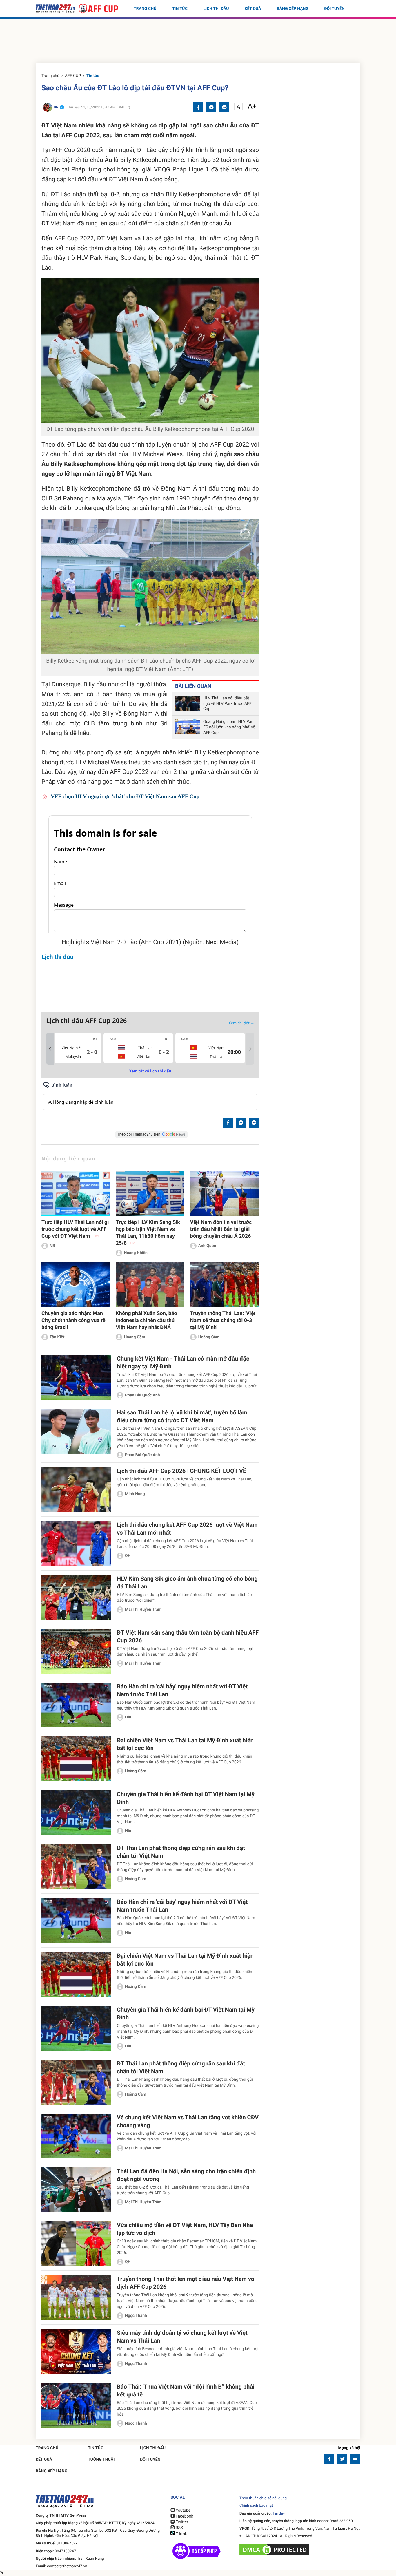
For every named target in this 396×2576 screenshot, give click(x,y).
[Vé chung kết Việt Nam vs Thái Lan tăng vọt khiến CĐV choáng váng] (76, 2136)
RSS (179, 2528)
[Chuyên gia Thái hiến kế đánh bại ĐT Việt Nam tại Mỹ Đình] (76, 1813)
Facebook (184, 2516)
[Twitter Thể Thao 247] (342, 2459)
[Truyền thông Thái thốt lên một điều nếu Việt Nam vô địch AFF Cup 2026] (76, 2298)
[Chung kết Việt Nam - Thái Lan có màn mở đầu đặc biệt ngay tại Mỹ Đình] (76, 1377)
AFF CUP (73, 76)
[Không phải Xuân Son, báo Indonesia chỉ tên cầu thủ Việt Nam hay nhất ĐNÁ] (150, 1285)
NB (52, 1246)
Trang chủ (145, 9)
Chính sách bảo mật (256, 2506)
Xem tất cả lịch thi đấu (150, 1071)
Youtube (182, 2511)
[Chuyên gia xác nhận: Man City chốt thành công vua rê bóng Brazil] (76, 1285)
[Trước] (50, 1049)
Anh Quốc (207, 1246)
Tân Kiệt (57, 1337)
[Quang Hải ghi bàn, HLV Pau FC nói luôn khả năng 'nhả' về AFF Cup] (188, 727)
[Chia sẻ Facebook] (198, 107)
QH (128, 1556)
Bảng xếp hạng (293, 9)
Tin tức (180, 9)
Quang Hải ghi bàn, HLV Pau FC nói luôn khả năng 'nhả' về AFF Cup (229, 727)
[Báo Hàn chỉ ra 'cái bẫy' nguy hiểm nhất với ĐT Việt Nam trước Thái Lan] (76, 1705)
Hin (128, 1717)
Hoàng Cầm (134, 1337)
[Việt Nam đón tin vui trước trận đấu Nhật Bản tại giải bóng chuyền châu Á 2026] (224, 1193)
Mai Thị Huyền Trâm (143, 1610)
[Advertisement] (198, 42)
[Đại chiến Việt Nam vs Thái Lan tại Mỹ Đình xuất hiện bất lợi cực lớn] (76, 1759)
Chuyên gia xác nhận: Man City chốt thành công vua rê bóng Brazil (73, 1320)
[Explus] (150, 1096)
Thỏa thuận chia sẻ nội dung (263, 2498)
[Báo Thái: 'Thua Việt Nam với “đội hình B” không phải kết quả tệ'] (76, 2405)
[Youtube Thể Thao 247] (355, 2459)
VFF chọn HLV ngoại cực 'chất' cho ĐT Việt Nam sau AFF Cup (125, 797)
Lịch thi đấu (216, 9)
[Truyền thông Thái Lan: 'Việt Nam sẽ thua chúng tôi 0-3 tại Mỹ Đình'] (224, 1285)
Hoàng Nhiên (136, 1253)
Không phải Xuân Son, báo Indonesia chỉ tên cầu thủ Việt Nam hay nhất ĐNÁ (146, 1320)
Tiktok (181, 2534)
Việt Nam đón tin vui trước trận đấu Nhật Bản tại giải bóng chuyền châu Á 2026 (221, 1229)
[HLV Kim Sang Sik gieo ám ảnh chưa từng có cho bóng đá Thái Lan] (76, 1597)
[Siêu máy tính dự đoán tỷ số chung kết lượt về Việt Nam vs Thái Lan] (76, 2351)
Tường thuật (102, 2460)
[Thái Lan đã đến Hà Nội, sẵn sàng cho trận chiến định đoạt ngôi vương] (76, 2190)
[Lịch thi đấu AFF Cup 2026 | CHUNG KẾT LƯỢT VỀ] (76, 1490)
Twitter (181, 2522)
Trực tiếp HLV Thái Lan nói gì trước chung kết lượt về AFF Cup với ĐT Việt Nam (75, 1229)
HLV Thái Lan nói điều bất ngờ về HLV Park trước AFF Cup (227, 704)
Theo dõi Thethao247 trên (139, 1135)
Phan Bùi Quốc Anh (142, 1395)
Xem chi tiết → (241, 1023)
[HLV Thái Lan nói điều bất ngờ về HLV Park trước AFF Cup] (188, 704)
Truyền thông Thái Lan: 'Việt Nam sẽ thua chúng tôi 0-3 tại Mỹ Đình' (223, 1320)
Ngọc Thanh (136, 2316)
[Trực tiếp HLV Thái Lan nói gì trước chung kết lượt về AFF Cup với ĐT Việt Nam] (76, 1193)
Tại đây (279, 2514)
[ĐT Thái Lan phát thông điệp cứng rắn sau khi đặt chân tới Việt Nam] (76, 1867)
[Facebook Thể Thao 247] (329, 2459)
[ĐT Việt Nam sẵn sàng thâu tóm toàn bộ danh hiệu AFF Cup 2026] (76, 1651)
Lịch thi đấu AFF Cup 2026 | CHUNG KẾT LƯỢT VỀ (181, 1471)
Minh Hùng (135, 1494)
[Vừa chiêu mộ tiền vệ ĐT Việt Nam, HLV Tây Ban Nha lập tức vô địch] (76, 2244)
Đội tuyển (334, 9)
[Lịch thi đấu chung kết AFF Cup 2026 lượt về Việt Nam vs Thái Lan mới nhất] (76, 1543)
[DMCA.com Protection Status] (275, 2550)
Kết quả (253, 9)
